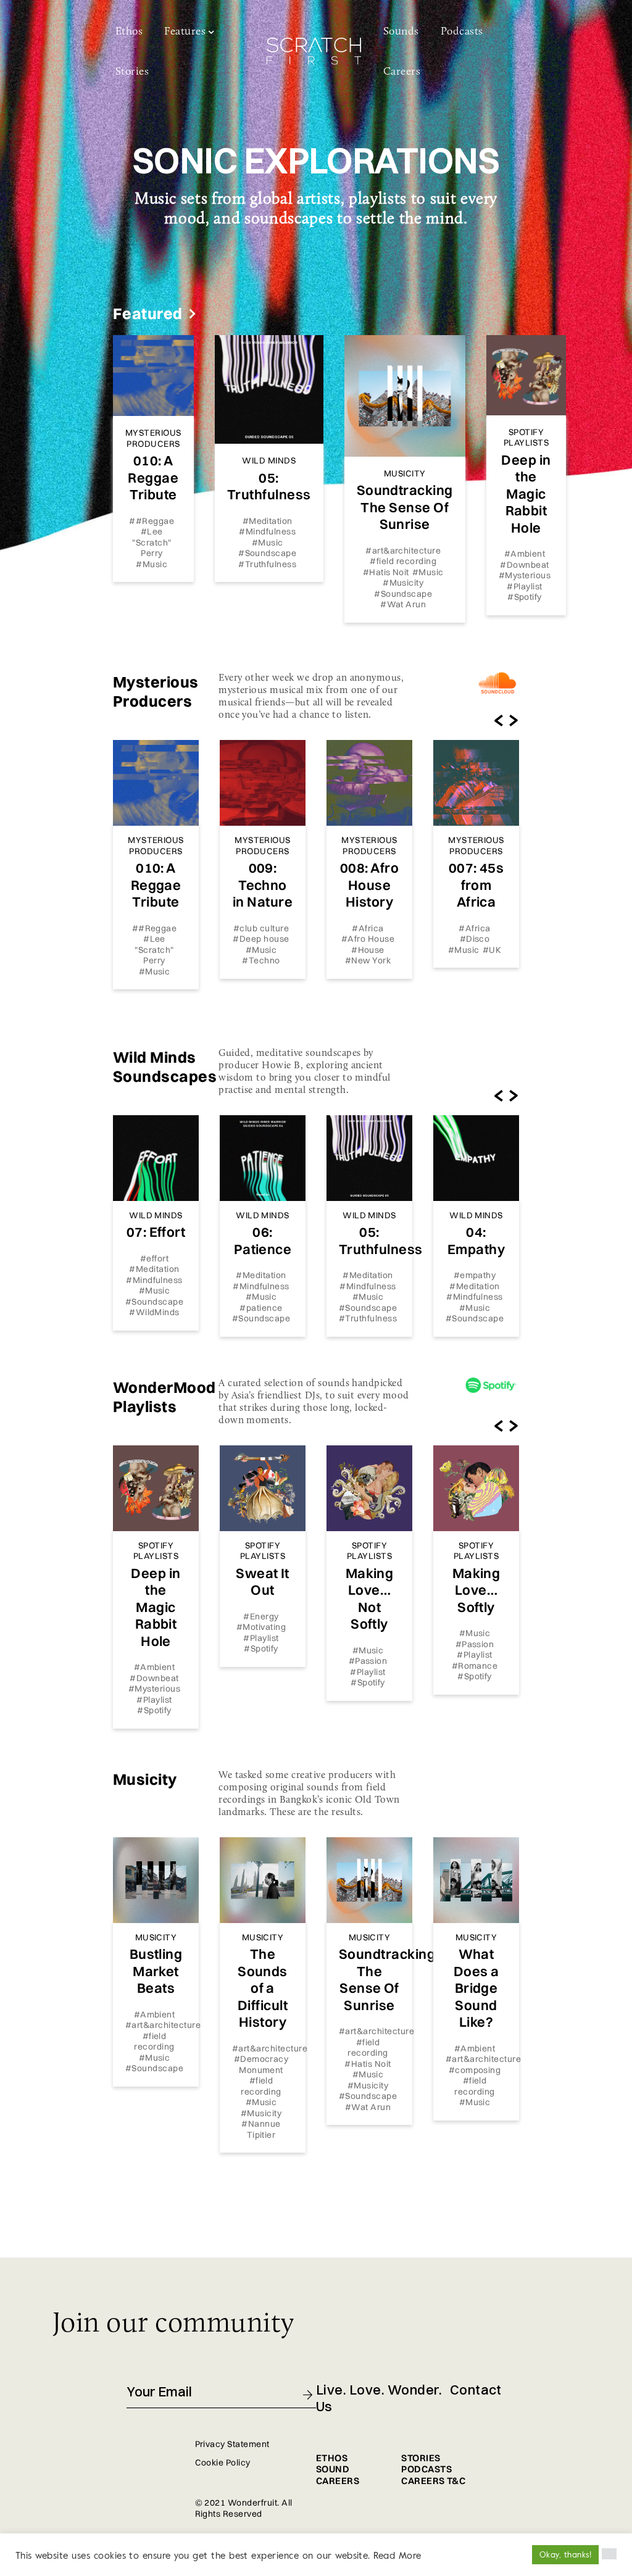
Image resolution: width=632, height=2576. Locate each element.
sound (333, 2469)
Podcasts (462, 32)
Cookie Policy (223, 2462)
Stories (132, 72)
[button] (609, 2554)
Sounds (401, 32)
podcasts (426, 2469)
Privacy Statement (232, 2444)
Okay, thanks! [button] (565, 2554)
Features (185, 32)
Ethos (129, 32)
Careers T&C (433, 2481)
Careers (402, 72)
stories (421, 2458)
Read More (397, 2555)
